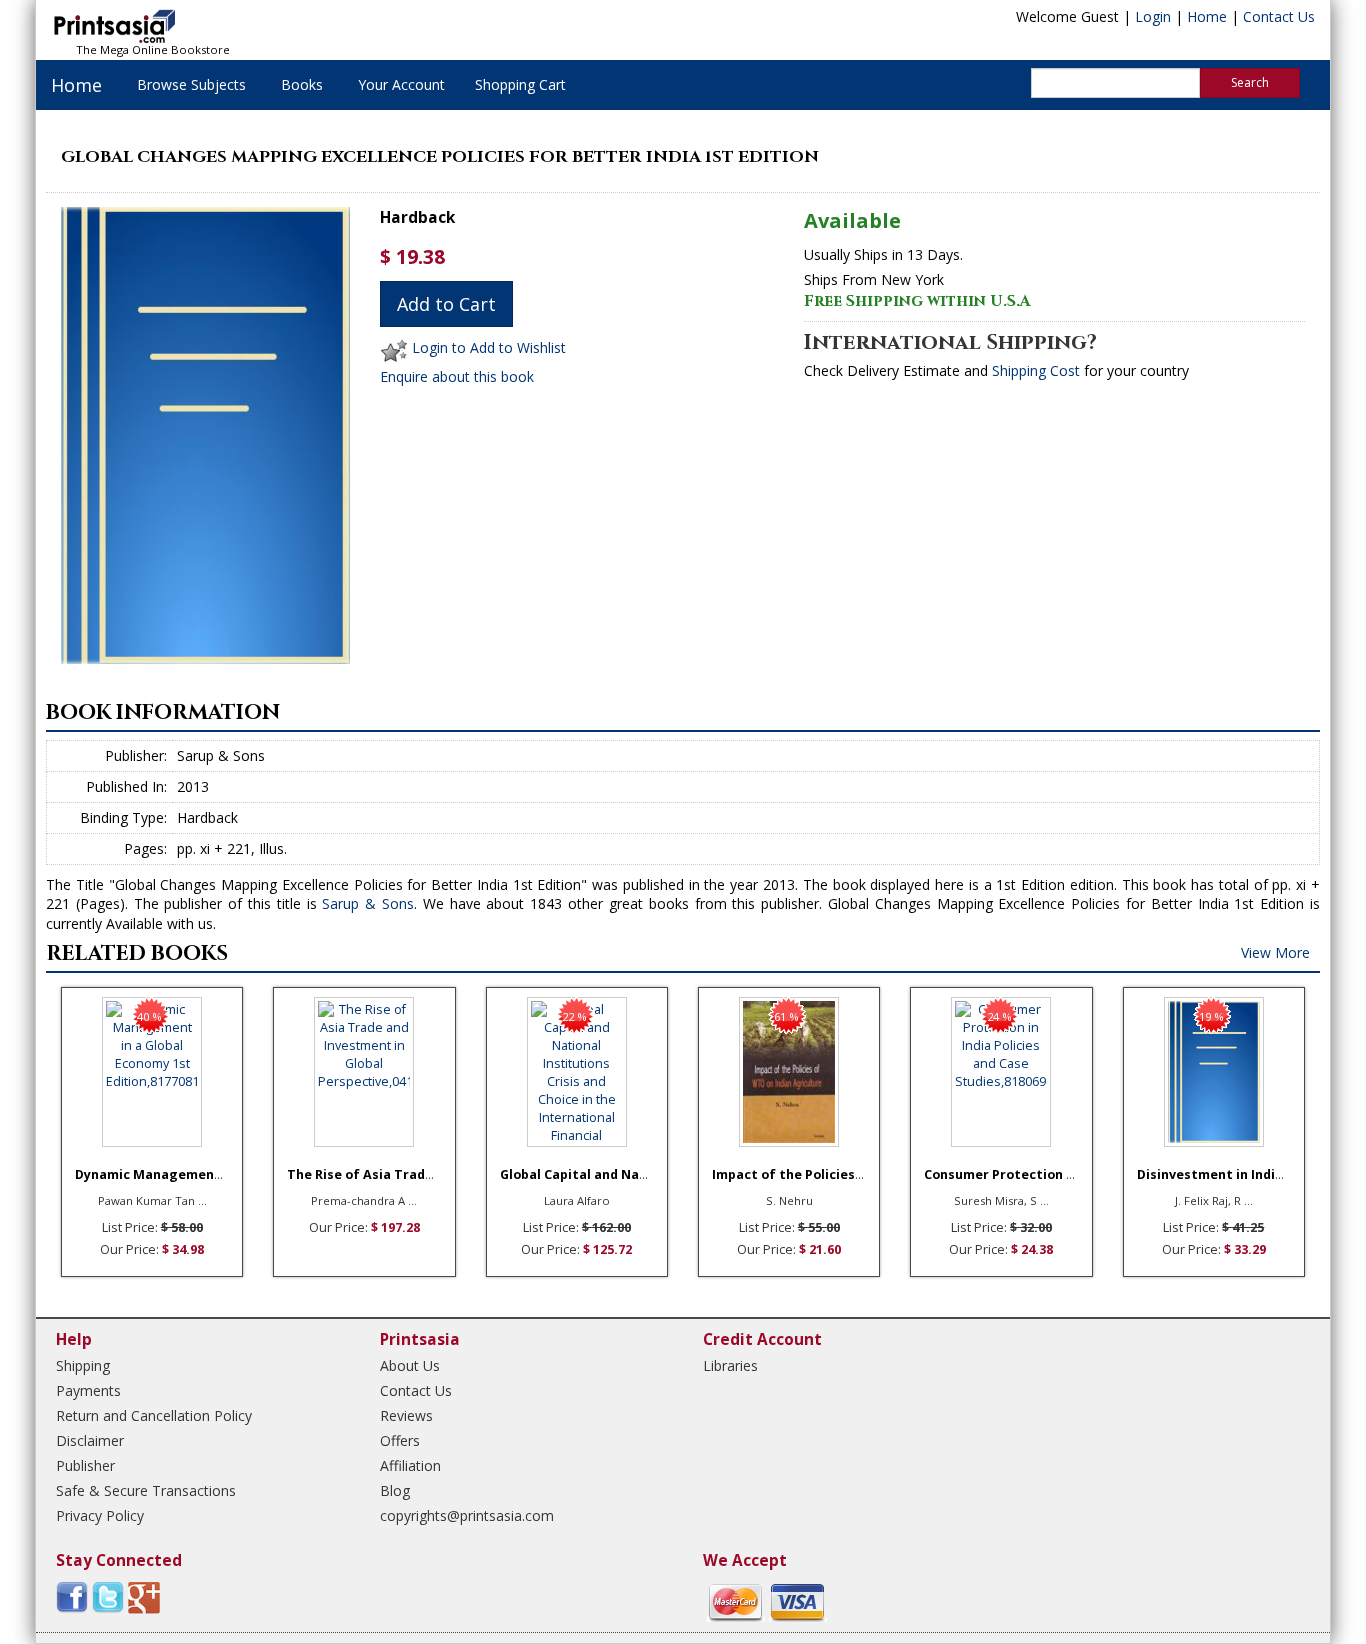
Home (1207, 16)
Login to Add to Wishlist (489, 348)
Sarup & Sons (368, 903)
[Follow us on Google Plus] (144, 1596)
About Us (410, 1365)
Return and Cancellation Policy (154, 1415)
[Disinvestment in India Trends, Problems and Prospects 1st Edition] (1214, 1072)
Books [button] (302, 84)
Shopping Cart (520, 84)
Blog (395, 1490)
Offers (400, 1440)
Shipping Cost (1036, 370)
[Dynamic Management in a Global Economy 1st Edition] (152, 1072)
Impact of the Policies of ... (800, 1174)
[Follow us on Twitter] (108, 1596)
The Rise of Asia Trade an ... (377, 1174)
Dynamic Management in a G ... (174, 1174)
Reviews (406, 1415)
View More (1275, 952)
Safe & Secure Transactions (146, 1490)
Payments (88, 1390)
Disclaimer (90, 1440)
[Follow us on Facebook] (72, 1596)
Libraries (730, 1365)
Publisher (85, 1465)
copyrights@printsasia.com (467, 1515)
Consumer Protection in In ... (1016, 1174)
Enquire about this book (457, 376)
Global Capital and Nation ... (590, 1174)
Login (1153, 16)
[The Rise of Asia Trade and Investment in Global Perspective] (364, 1072)
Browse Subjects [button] (191, 84)
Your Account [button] (401, 84)
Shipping (83, 1365)
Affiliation (410, 1465)
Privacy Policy (100, 1515)
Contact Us (1279, 16)
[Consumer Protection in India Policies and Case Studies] (1001, 1072)
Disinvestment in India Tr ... (1226, 1174)
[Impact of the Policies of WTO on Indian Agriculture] (789, 1072)
